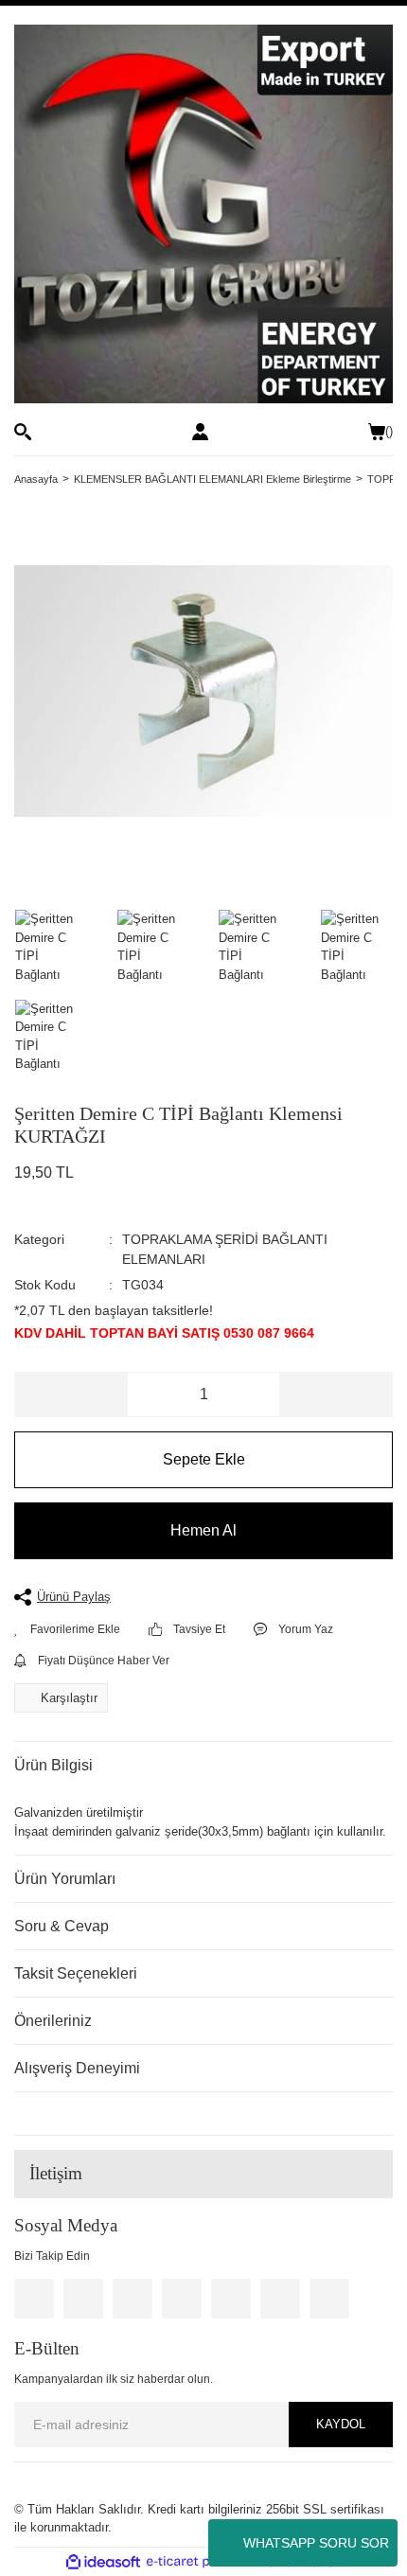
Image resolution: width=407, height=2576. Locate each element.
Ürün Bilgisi (53, 1765)
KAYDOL (341, 2424)
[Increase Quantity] (336, 1395)
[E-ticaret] (201, 2562)
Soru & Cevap (62, 1926)
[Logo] (203, 214)
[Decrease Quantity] (71, 1395)
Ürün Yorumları (65, 1879)
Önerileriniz (53, 2021)
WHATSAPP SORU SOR (316, 2543)
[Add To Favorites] (67, 1629)
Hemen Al (203, 1530)
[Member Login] (200, 432)
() (389, 431)
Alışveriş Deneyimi (77, 2068)
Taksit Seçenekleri (76, 1973)
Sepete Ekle (204, 1459)
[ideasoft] (103, 2562)
